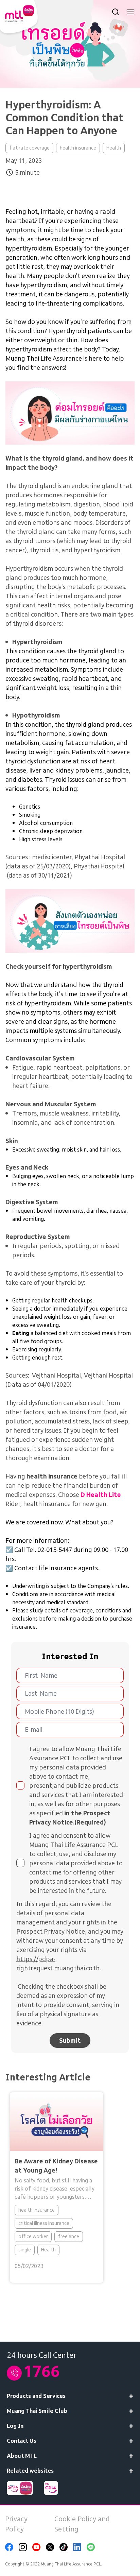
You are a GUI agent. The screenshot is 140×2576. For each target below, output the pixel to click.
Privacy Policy (16, 2524)
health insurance (78, 148)
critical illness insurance (44, 2223)
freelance (69, 2236)
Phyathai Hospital (99, 866)
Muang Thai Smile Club (37, 2411)
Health (114, 148)
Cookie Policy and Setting (82, 2524)
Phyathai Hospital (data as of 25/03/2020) (65, 862)
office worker (33, 2236)
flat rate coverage (29, 148)
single (25, 2250)
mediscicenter (52, 857)
